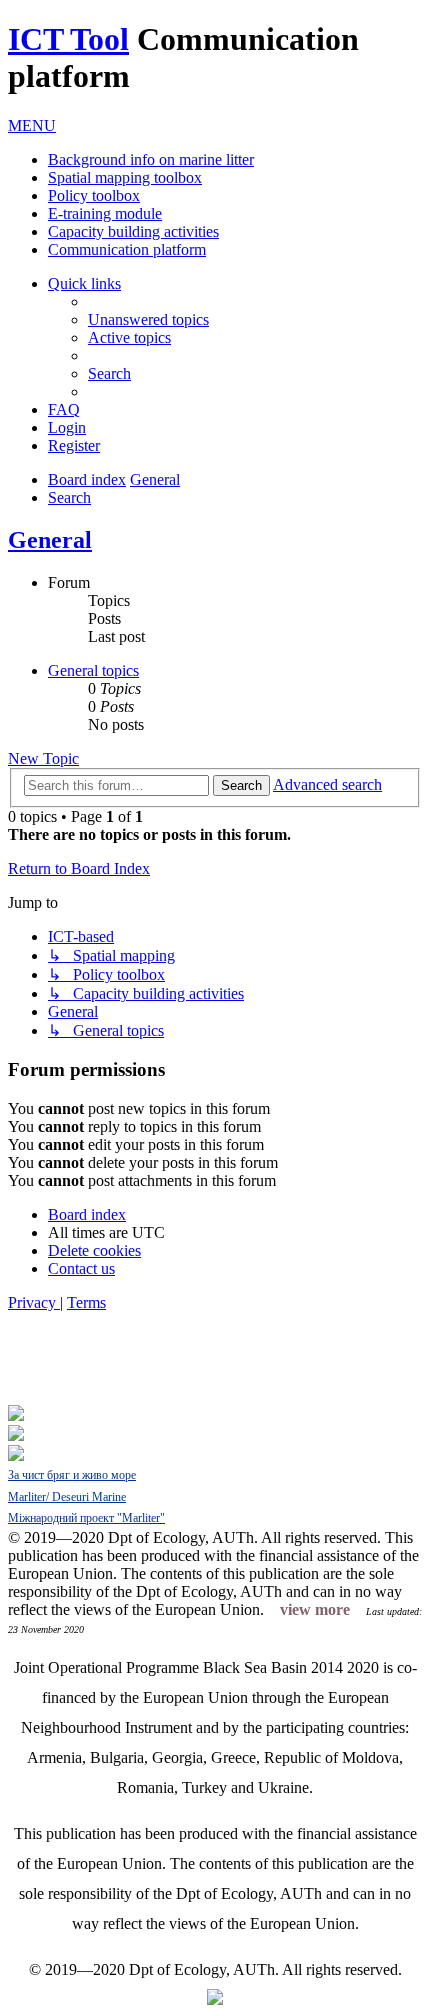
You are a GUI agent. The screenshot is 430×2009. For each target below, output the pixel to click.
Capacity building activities (133, 231)
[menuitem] (148, 319)
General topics (93, 670)
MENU (32, 125)
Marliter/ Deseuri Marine (67, 1497)
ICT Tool (68, 39)
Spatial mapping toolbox (125, 177)
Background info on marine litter (151, 159)
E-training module (105, 213)
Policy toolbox (94, 195)
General (50, 540)
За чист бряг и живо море (72, 1475)
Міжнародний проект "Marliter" (86, 1518)
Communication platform (127, 249)
